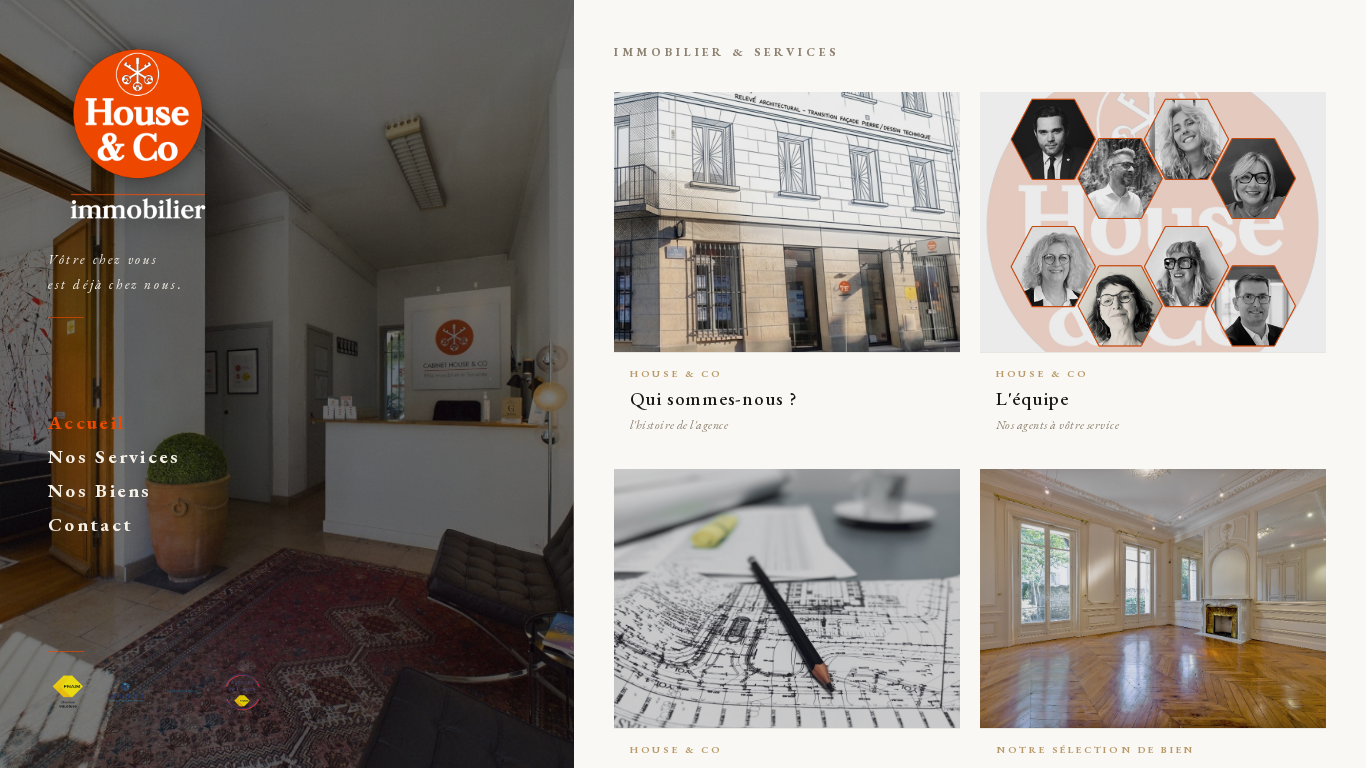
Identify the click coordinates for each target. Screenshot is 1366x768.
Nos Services (114, 456)
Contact (90, 524)
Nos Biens (100, 490)
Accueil (86, 422)
